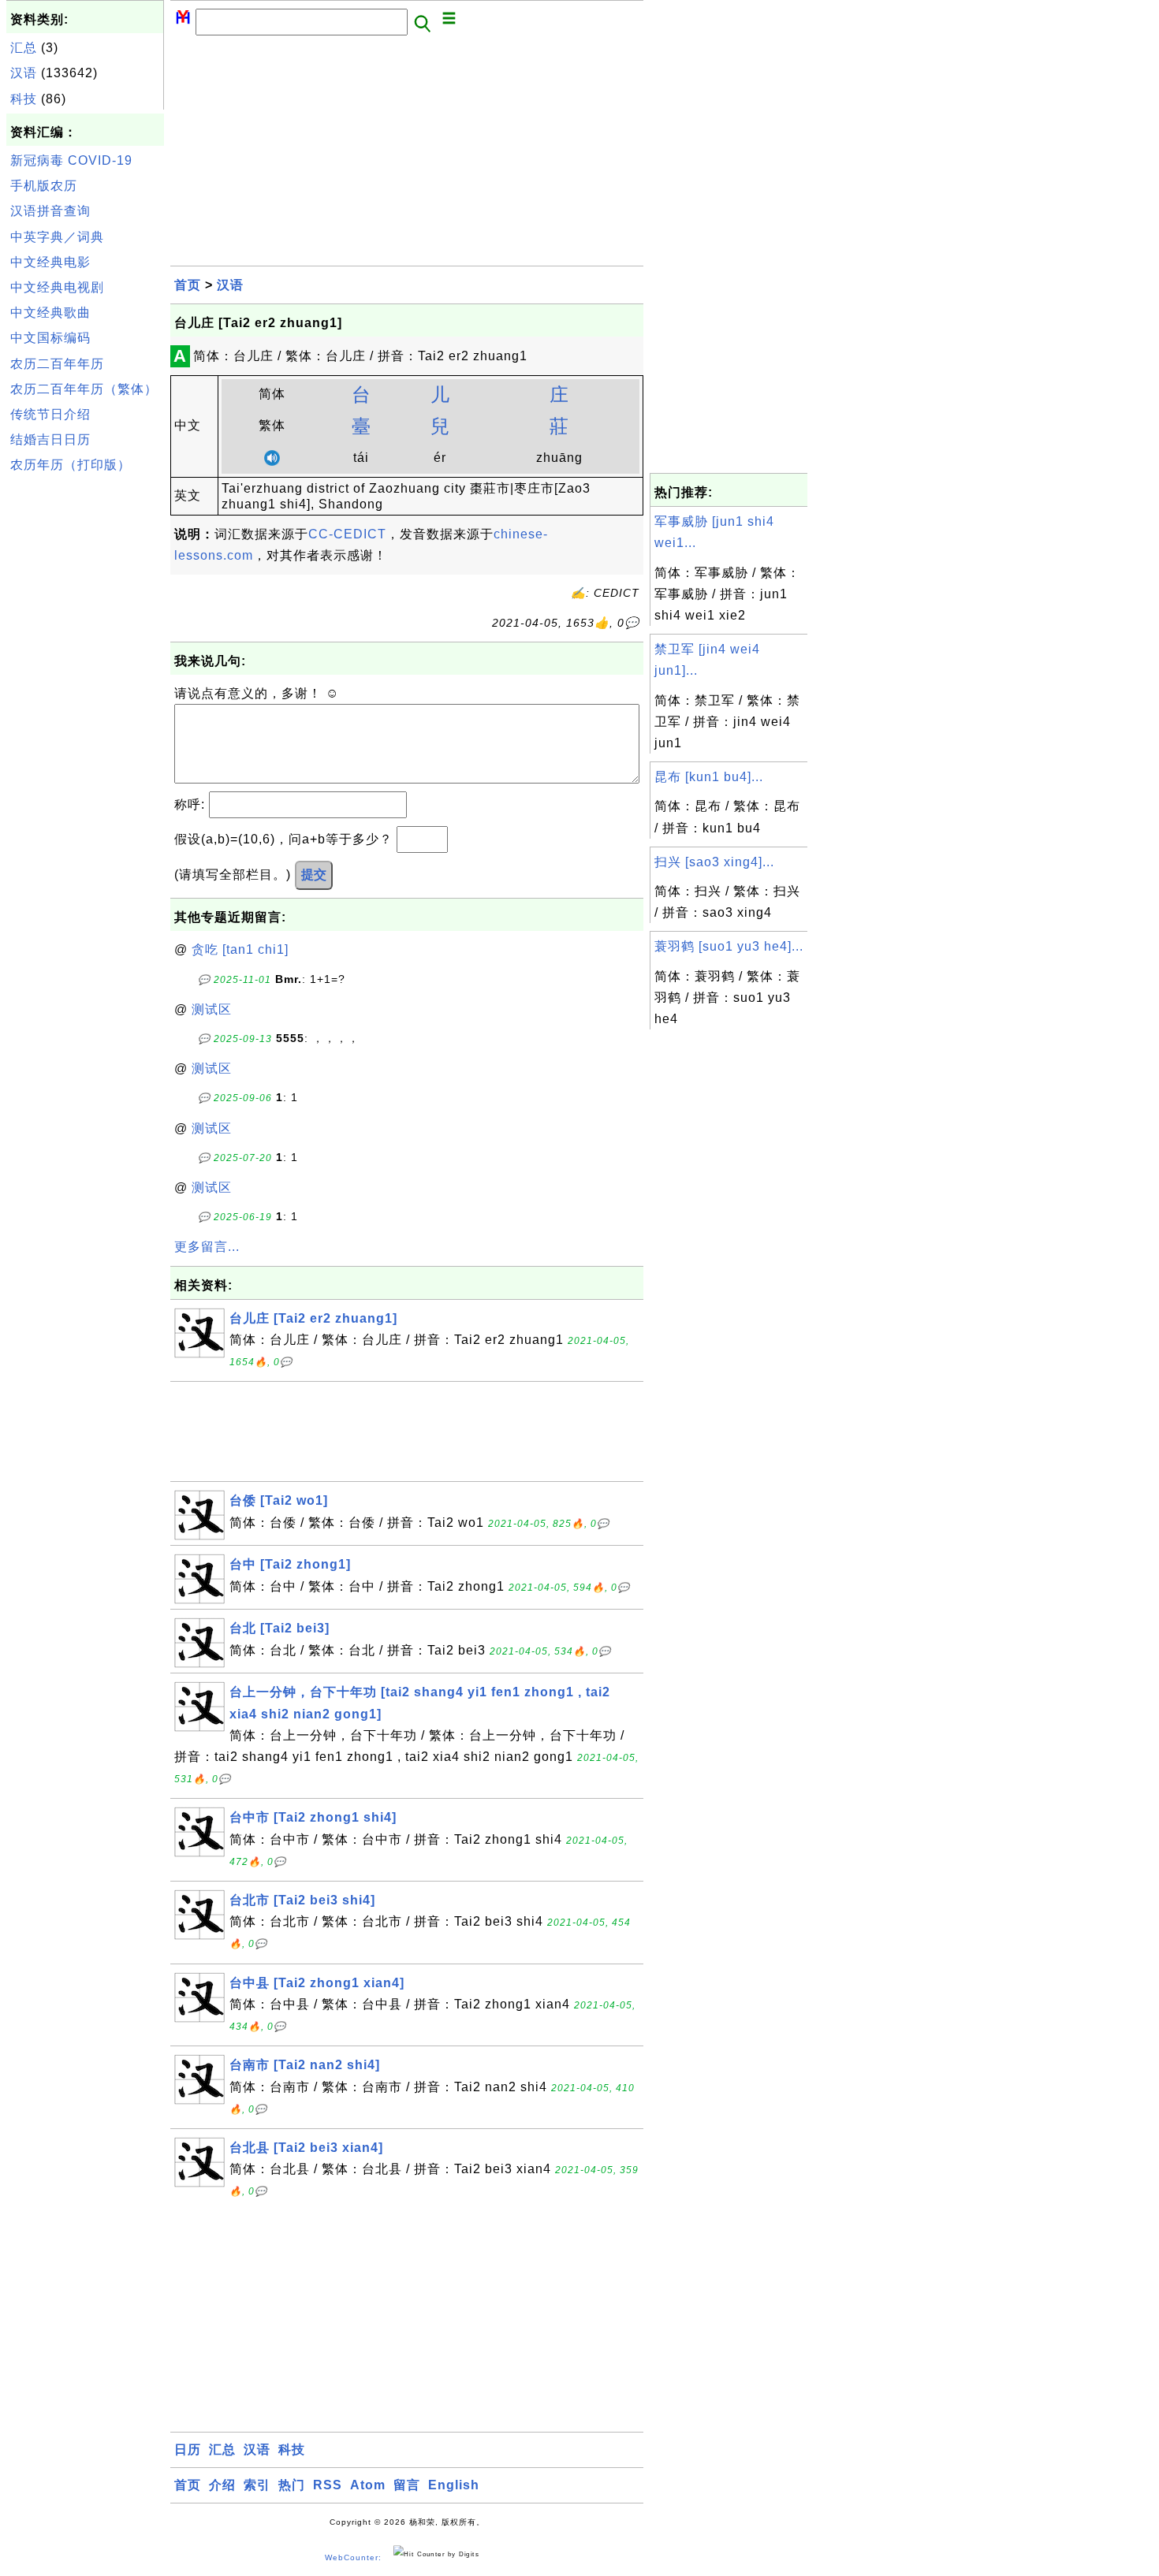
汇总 (24, 48)
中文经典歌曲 (50, 313)
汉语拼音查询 (50, 211)
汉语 (24, 73)
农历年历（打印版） (71, 465)
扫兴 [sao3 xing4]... (714, 862)
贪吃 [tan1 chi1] (240, 949)
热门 (292, 2485)
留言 (407, 2485)
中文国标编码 (50, 338)
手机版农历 (44, 186)
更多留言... (207, 1247)
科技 (24, 99)
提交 (314, 875)
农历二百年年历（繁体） (84, 389)
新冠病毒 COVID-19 (71, 160)
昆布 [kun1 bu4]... (709, 777)
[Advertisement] (85, 717)
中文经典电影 (50, 262)
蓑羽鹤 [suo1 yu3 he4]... (729, 946)
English (454, 2485)
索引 (257, 2485)
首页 (188, 285)
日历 (188, 2449)
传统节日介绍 (50, 414)
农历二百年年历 (57, 364)
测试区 (212, 1009)
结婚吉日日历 (50, 439)
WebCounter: (353, 2557)
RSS (328, 2485)
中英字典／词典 (57, 237)
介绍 (222, 2485)
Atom (368, 2485)
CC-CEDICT (347, 534)
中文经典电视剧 (57, 287)
